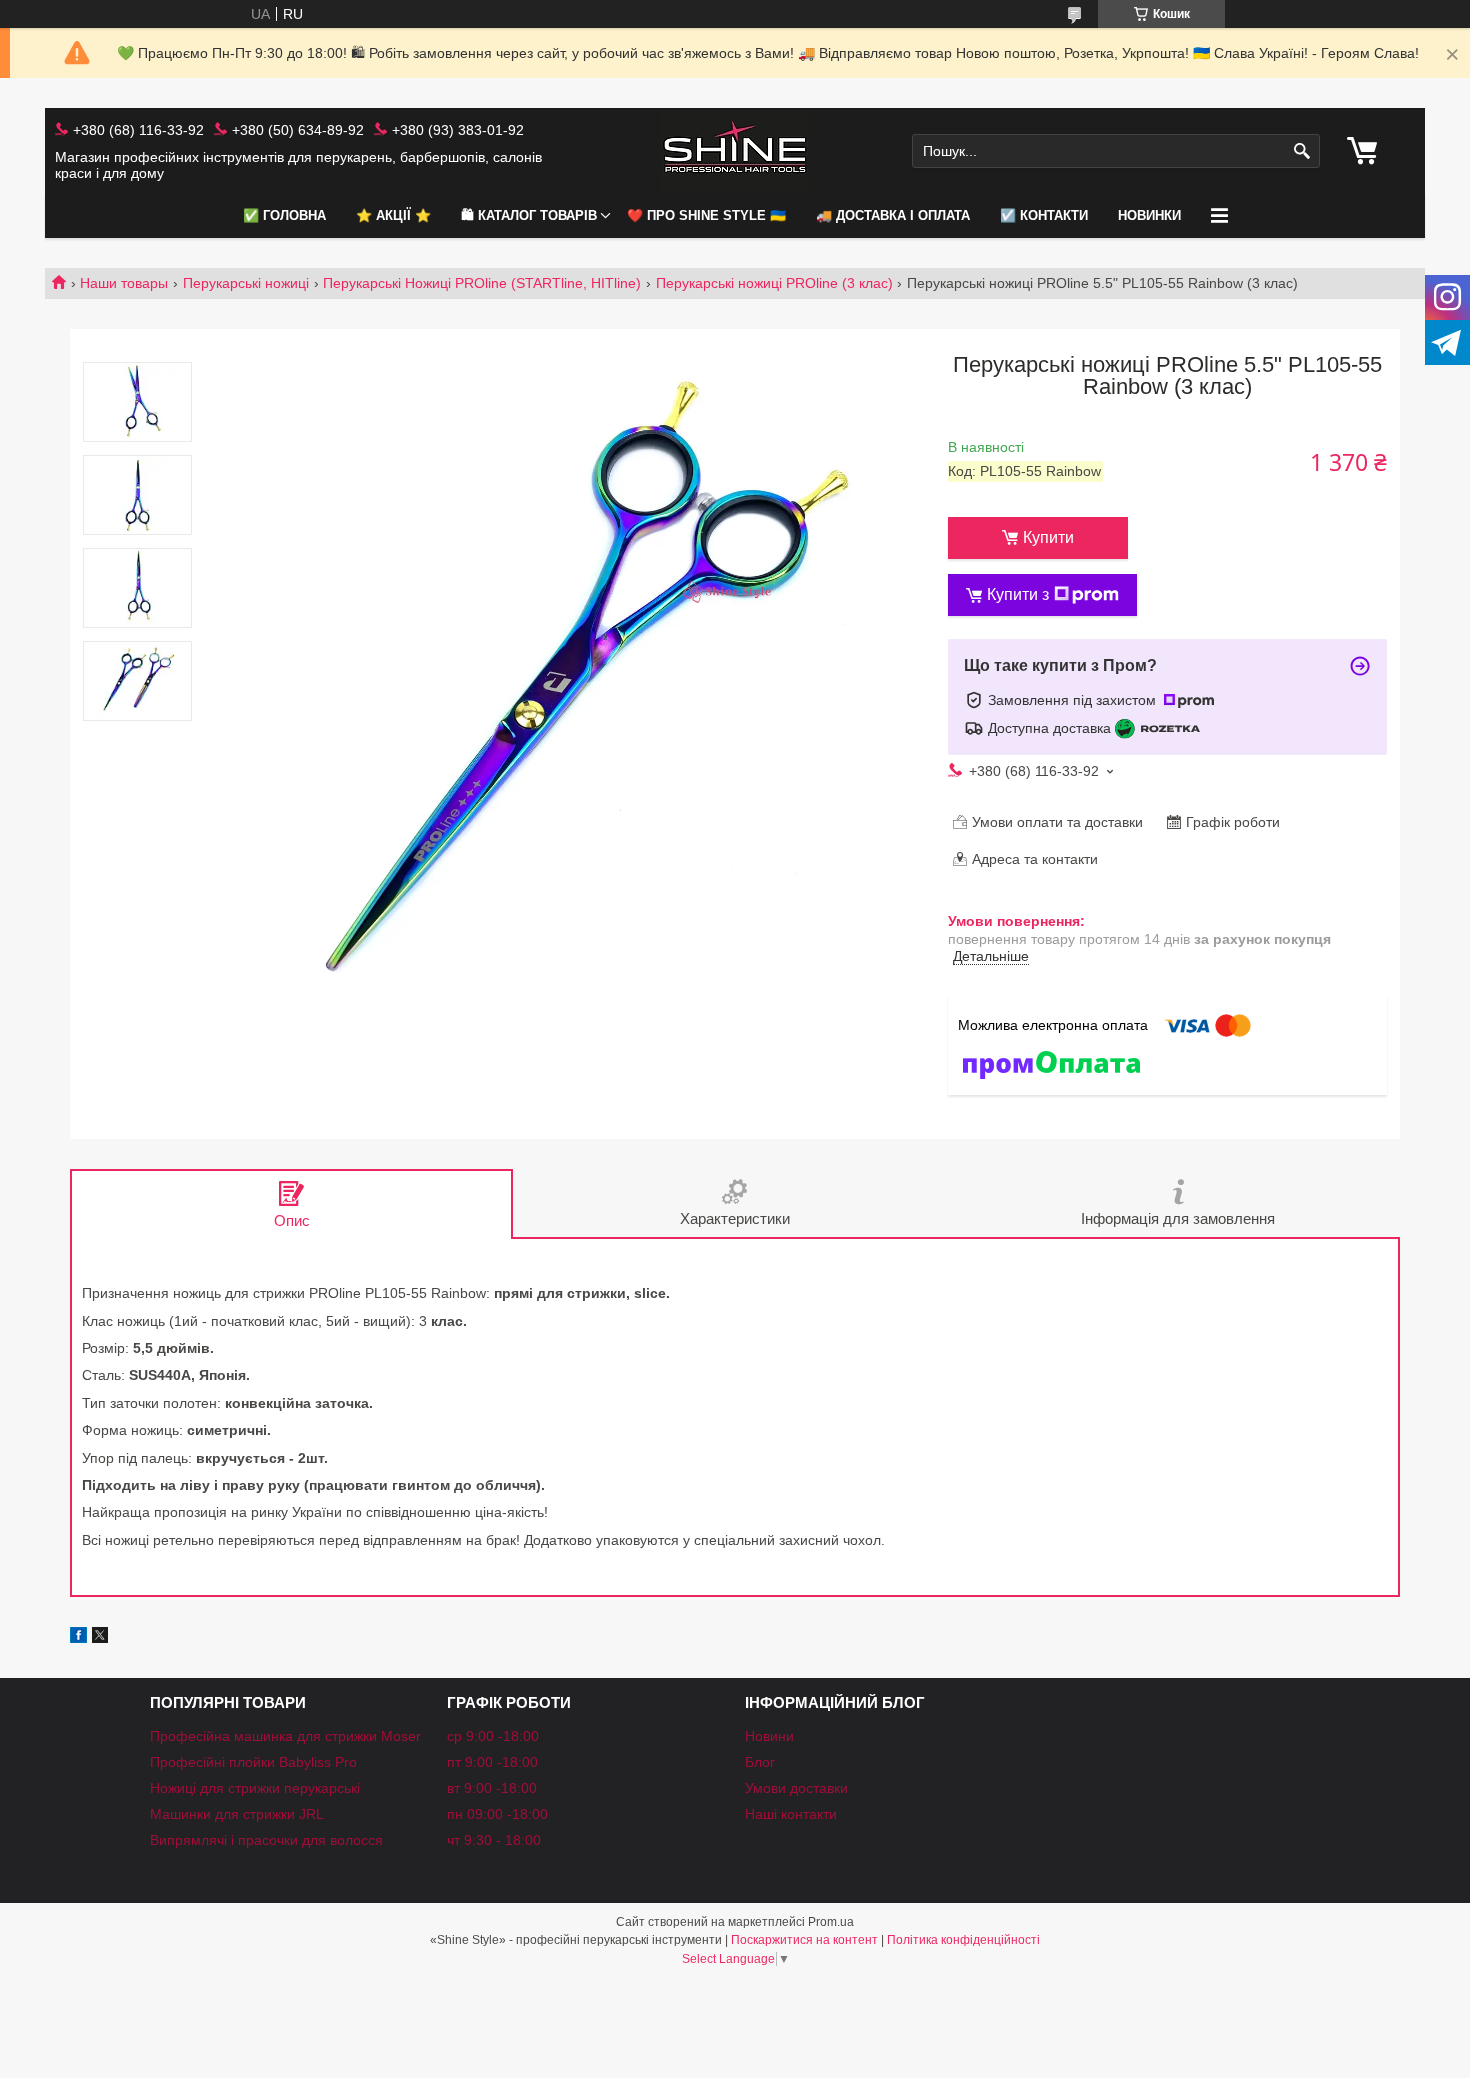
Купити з (1018, 594)
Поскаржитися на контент (804, 1940)
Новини (769, 1736)
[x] (100, 1638)
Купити (1048, 537)
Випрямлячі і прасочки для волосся (266, 1840)
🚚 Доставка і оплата (893, 215)
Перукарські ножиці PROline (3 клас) (774, 283)
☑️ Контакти (1044, 215)
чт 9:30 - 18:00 (494, 1840)
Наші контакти (791, 1814)
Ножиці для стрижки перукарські (255, 1788)
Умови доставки (796, 1788)
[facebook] (78, 1638)
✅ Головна (284, 215)
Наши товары (124, 283)
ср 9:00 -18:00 (493, 1736)
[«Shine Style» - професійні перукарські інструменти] (735, 151)
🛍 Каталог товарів (529, 215)
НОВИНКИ (1149, 215)
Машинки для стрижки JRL (237, 1814)
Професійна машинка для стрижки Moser (285, 1736)
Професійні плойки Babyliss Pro (253, 1762)
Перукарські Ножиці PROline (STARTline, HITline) (482, 283)
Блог (760, 1762)
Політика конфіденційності (963, 1940)
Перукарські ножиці (246, 283)
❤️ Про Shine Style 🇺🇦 (706, 215)
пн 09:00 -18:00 (497, 1814)
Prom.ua (831, 1922)
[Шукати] (1302, 151)
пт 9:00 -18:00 (492, 1762)
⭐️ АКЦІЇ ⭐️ (393, 215)
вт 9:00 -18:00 (492, 1788)
